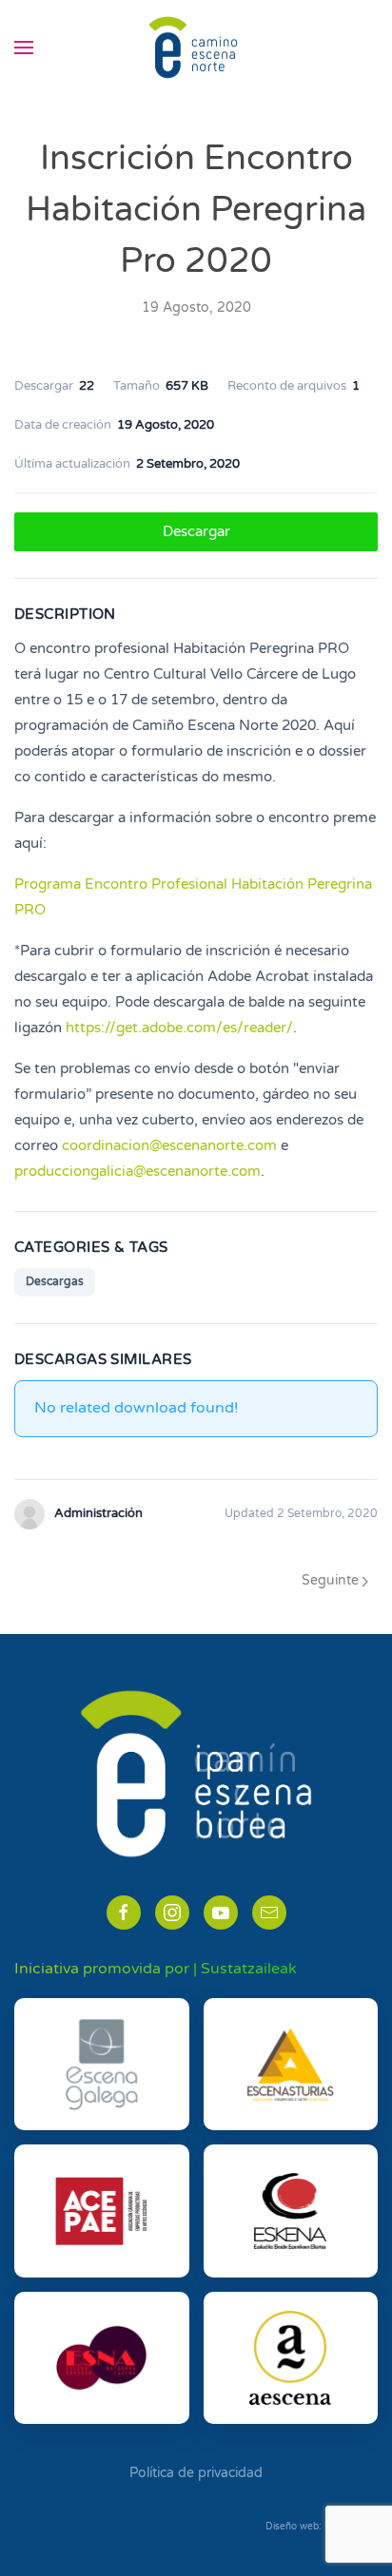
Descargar (196, 531)
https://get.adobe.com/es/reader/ (179, 1028)
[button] (24, 48)
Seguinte (330, 1580)
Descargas (55, 1281)
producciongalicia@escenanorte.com (137, 1171)
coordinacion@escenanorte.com (169, 1145)
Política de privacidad (196, 2473)
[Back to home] (196, 48)
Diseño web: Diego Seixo (322, 2527)
